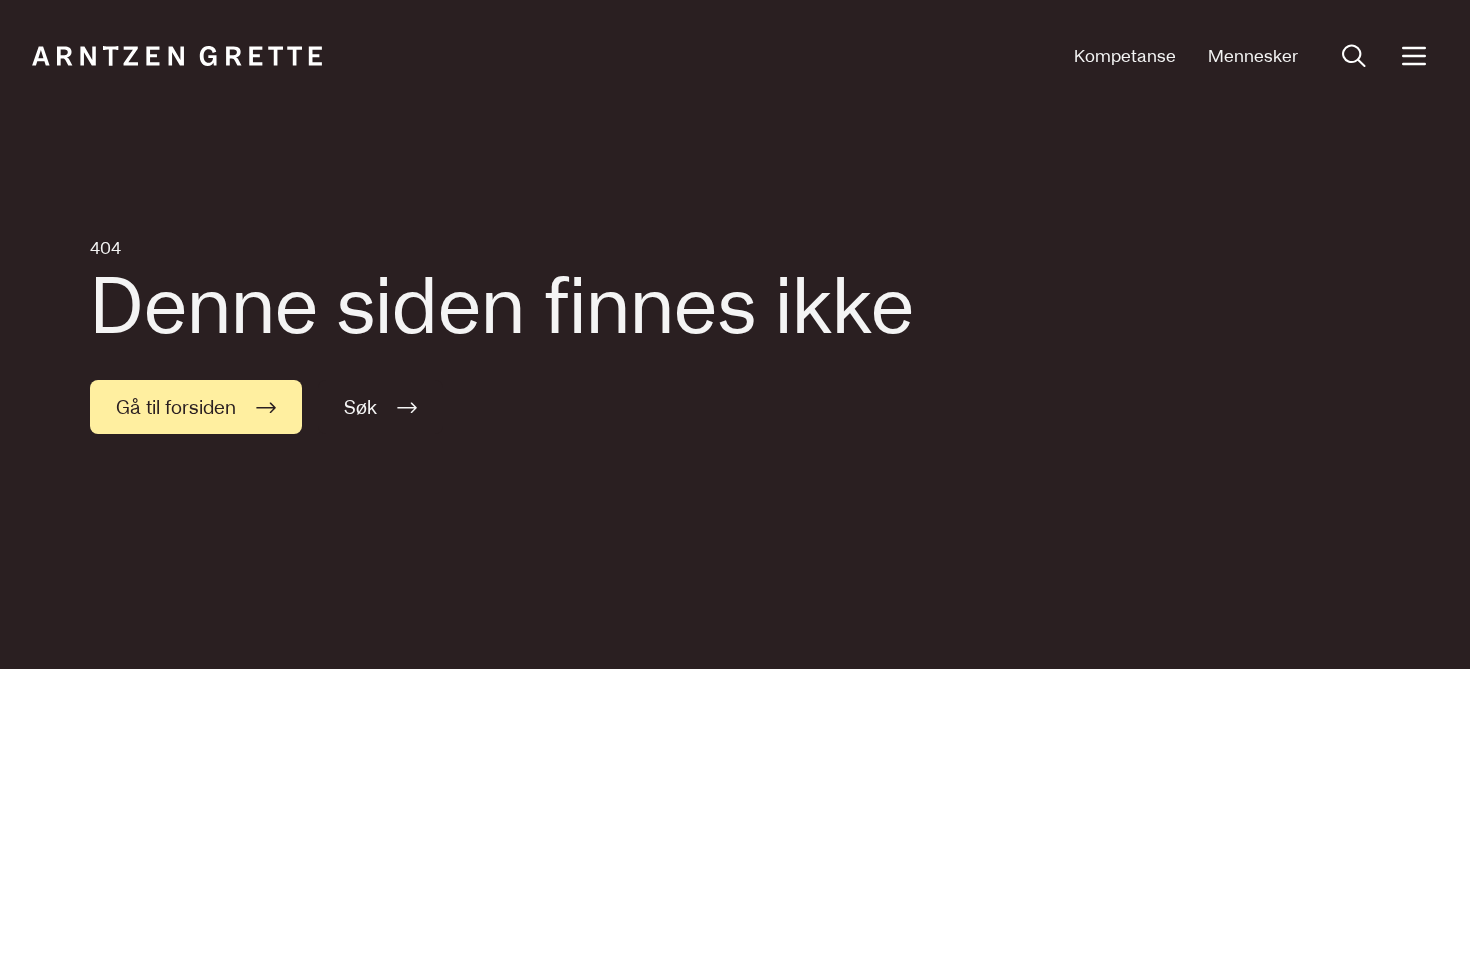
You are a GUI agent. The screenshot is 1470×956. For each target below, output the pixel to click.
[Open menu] (1414, 56)
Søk (360, 407)
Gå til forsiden (176, 407)
